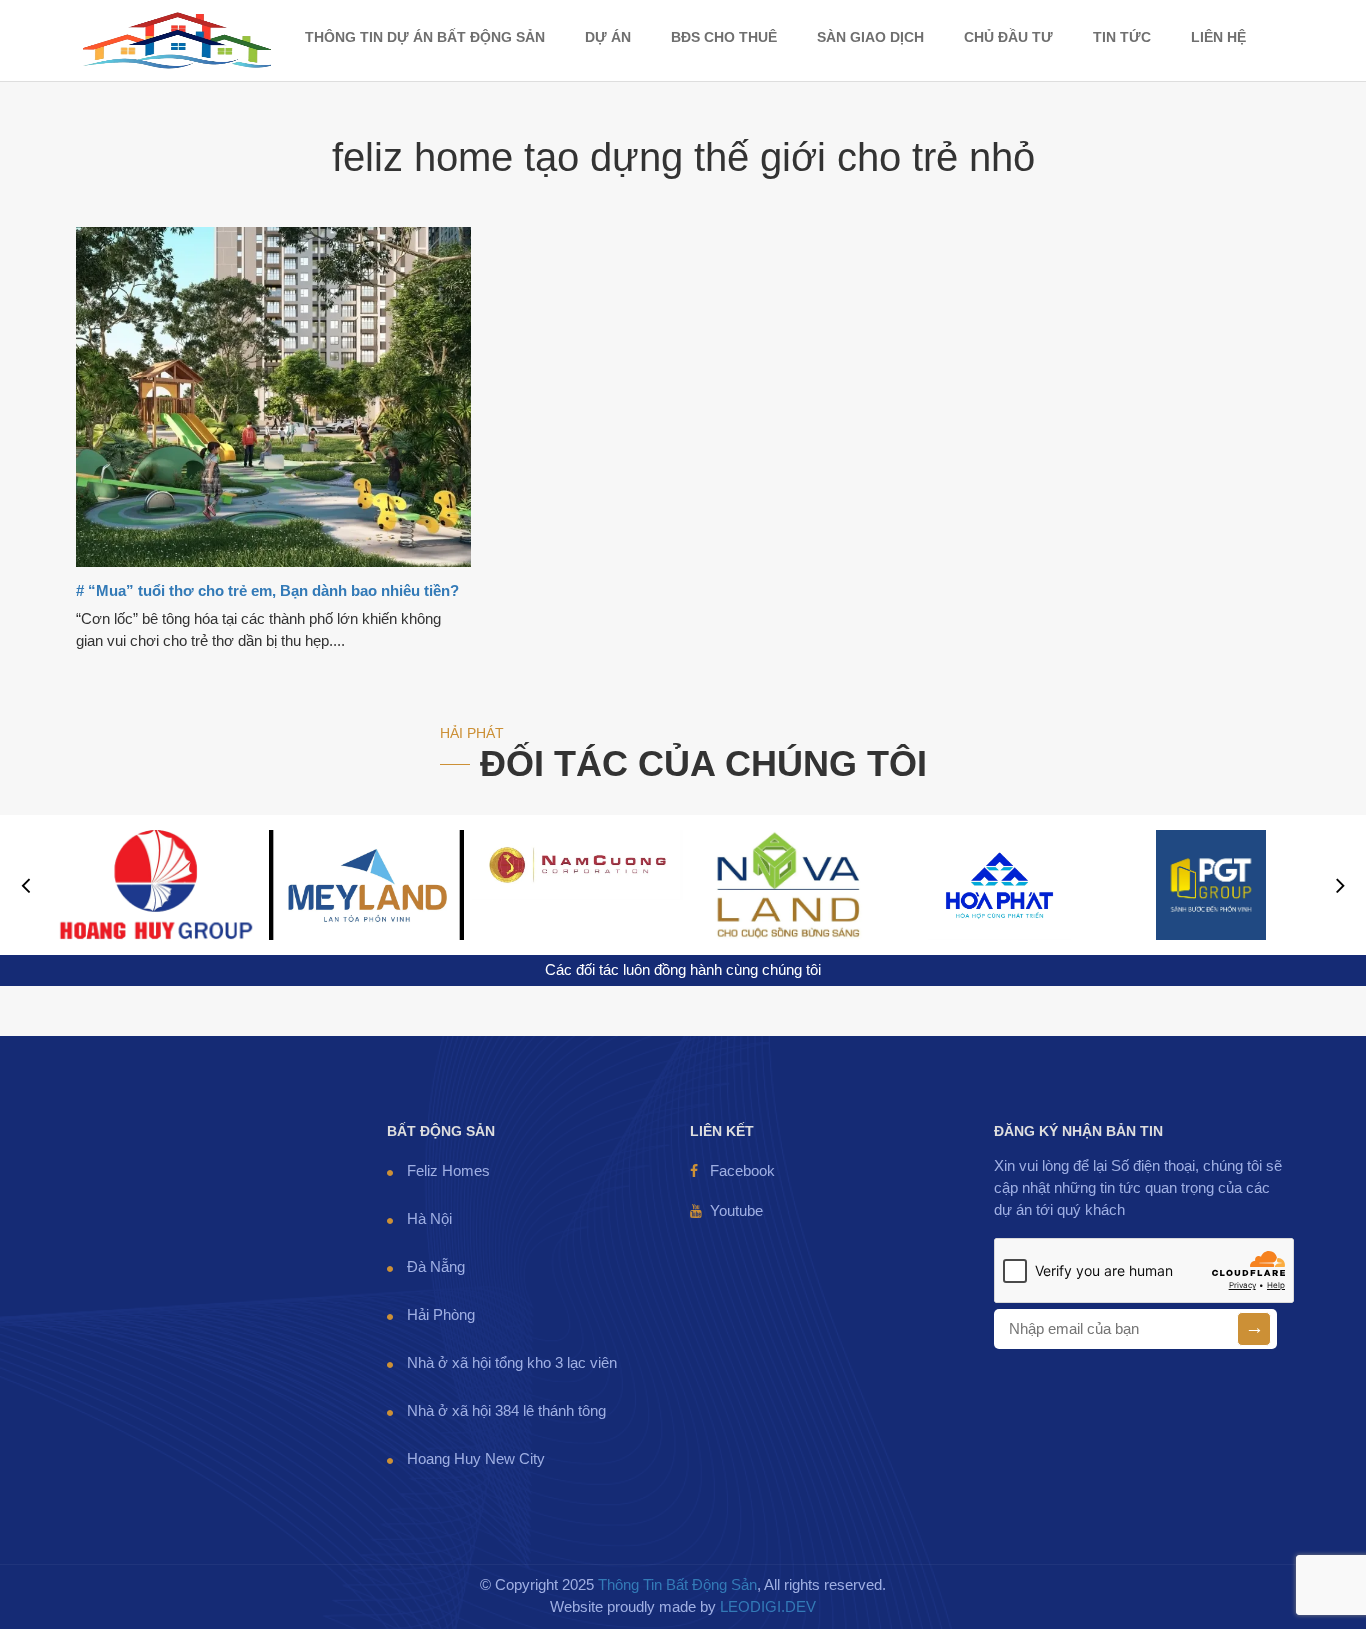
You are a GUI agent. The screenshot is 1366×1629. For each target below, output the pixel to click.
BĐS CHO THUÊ (724, 37)
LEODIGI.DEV (768, 1607)
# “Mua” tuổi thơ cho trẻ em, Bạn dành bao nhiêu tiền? (267, 590)
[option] (155, 885)
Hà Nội (429, 1219)
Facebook (742, 1171)
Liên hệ (1218, 37)
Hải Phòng (441, 1315)
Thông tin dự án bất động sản (425, 37)
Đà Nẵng (436, 1267)
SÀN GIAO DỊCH (870, 37)
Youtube (736, 1211)
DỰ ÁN (608, 37)
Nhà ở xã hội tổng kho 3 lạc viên (512, 1363)
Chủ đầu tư (1008, 37)
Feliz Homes (448, 1171)
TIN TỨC (1122, 37)
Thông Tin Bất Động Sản (677, 1585)
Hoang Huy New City (476, 1459)
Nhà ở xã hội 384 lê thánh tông (506, 1411)
